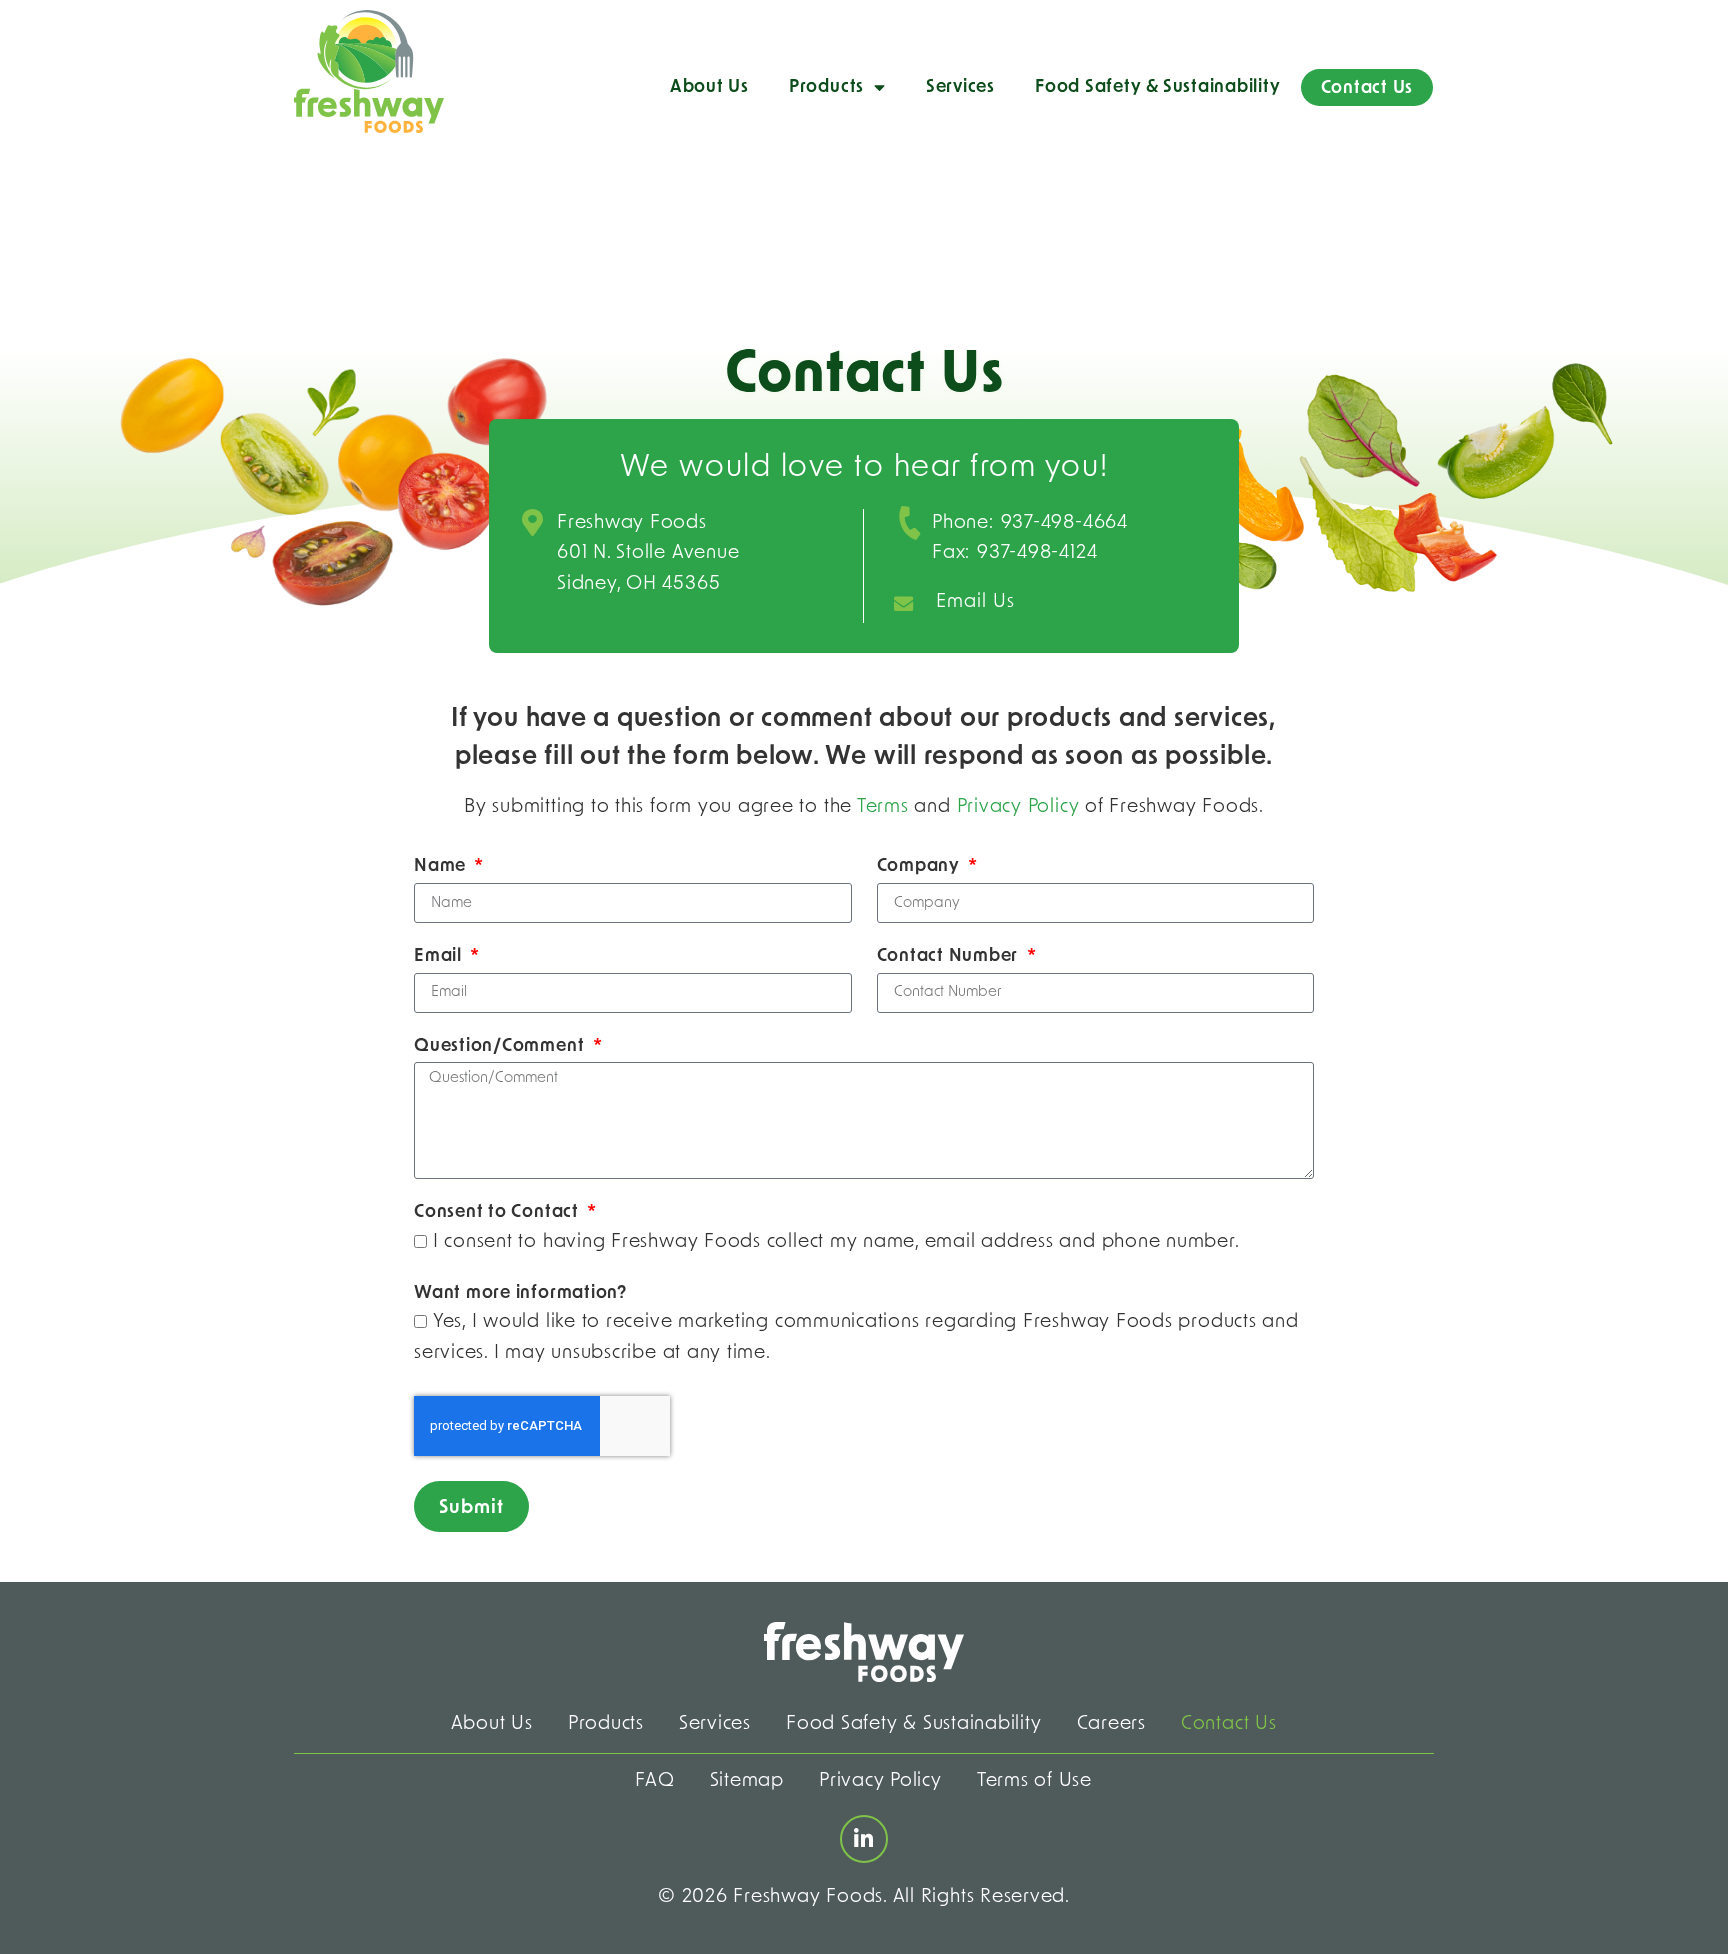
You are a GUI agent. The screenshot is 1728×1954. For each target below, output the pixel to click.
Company (921, 866)
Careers (1111, 1724)
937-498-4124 (1037, 553)
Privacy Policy (1018, 807)
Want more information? (521, 1293)
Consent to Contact (499, 1212)
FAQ (654, 1781)
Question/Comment (501, 1046)
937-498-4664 (1064, 523)
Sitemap (747, 1781)
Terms (883, 807)
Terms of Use (1034, 1781)
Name (442, 866)
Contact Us (1367, 88)
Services (960, 87)
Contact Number (950, 956)
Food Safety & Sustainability (1158, 87)
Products (826, 87)
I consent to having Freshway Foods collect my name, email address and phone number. (836, 1242)
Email (440, 956)
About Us (709, 87)
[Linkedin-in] (864, 1839)
